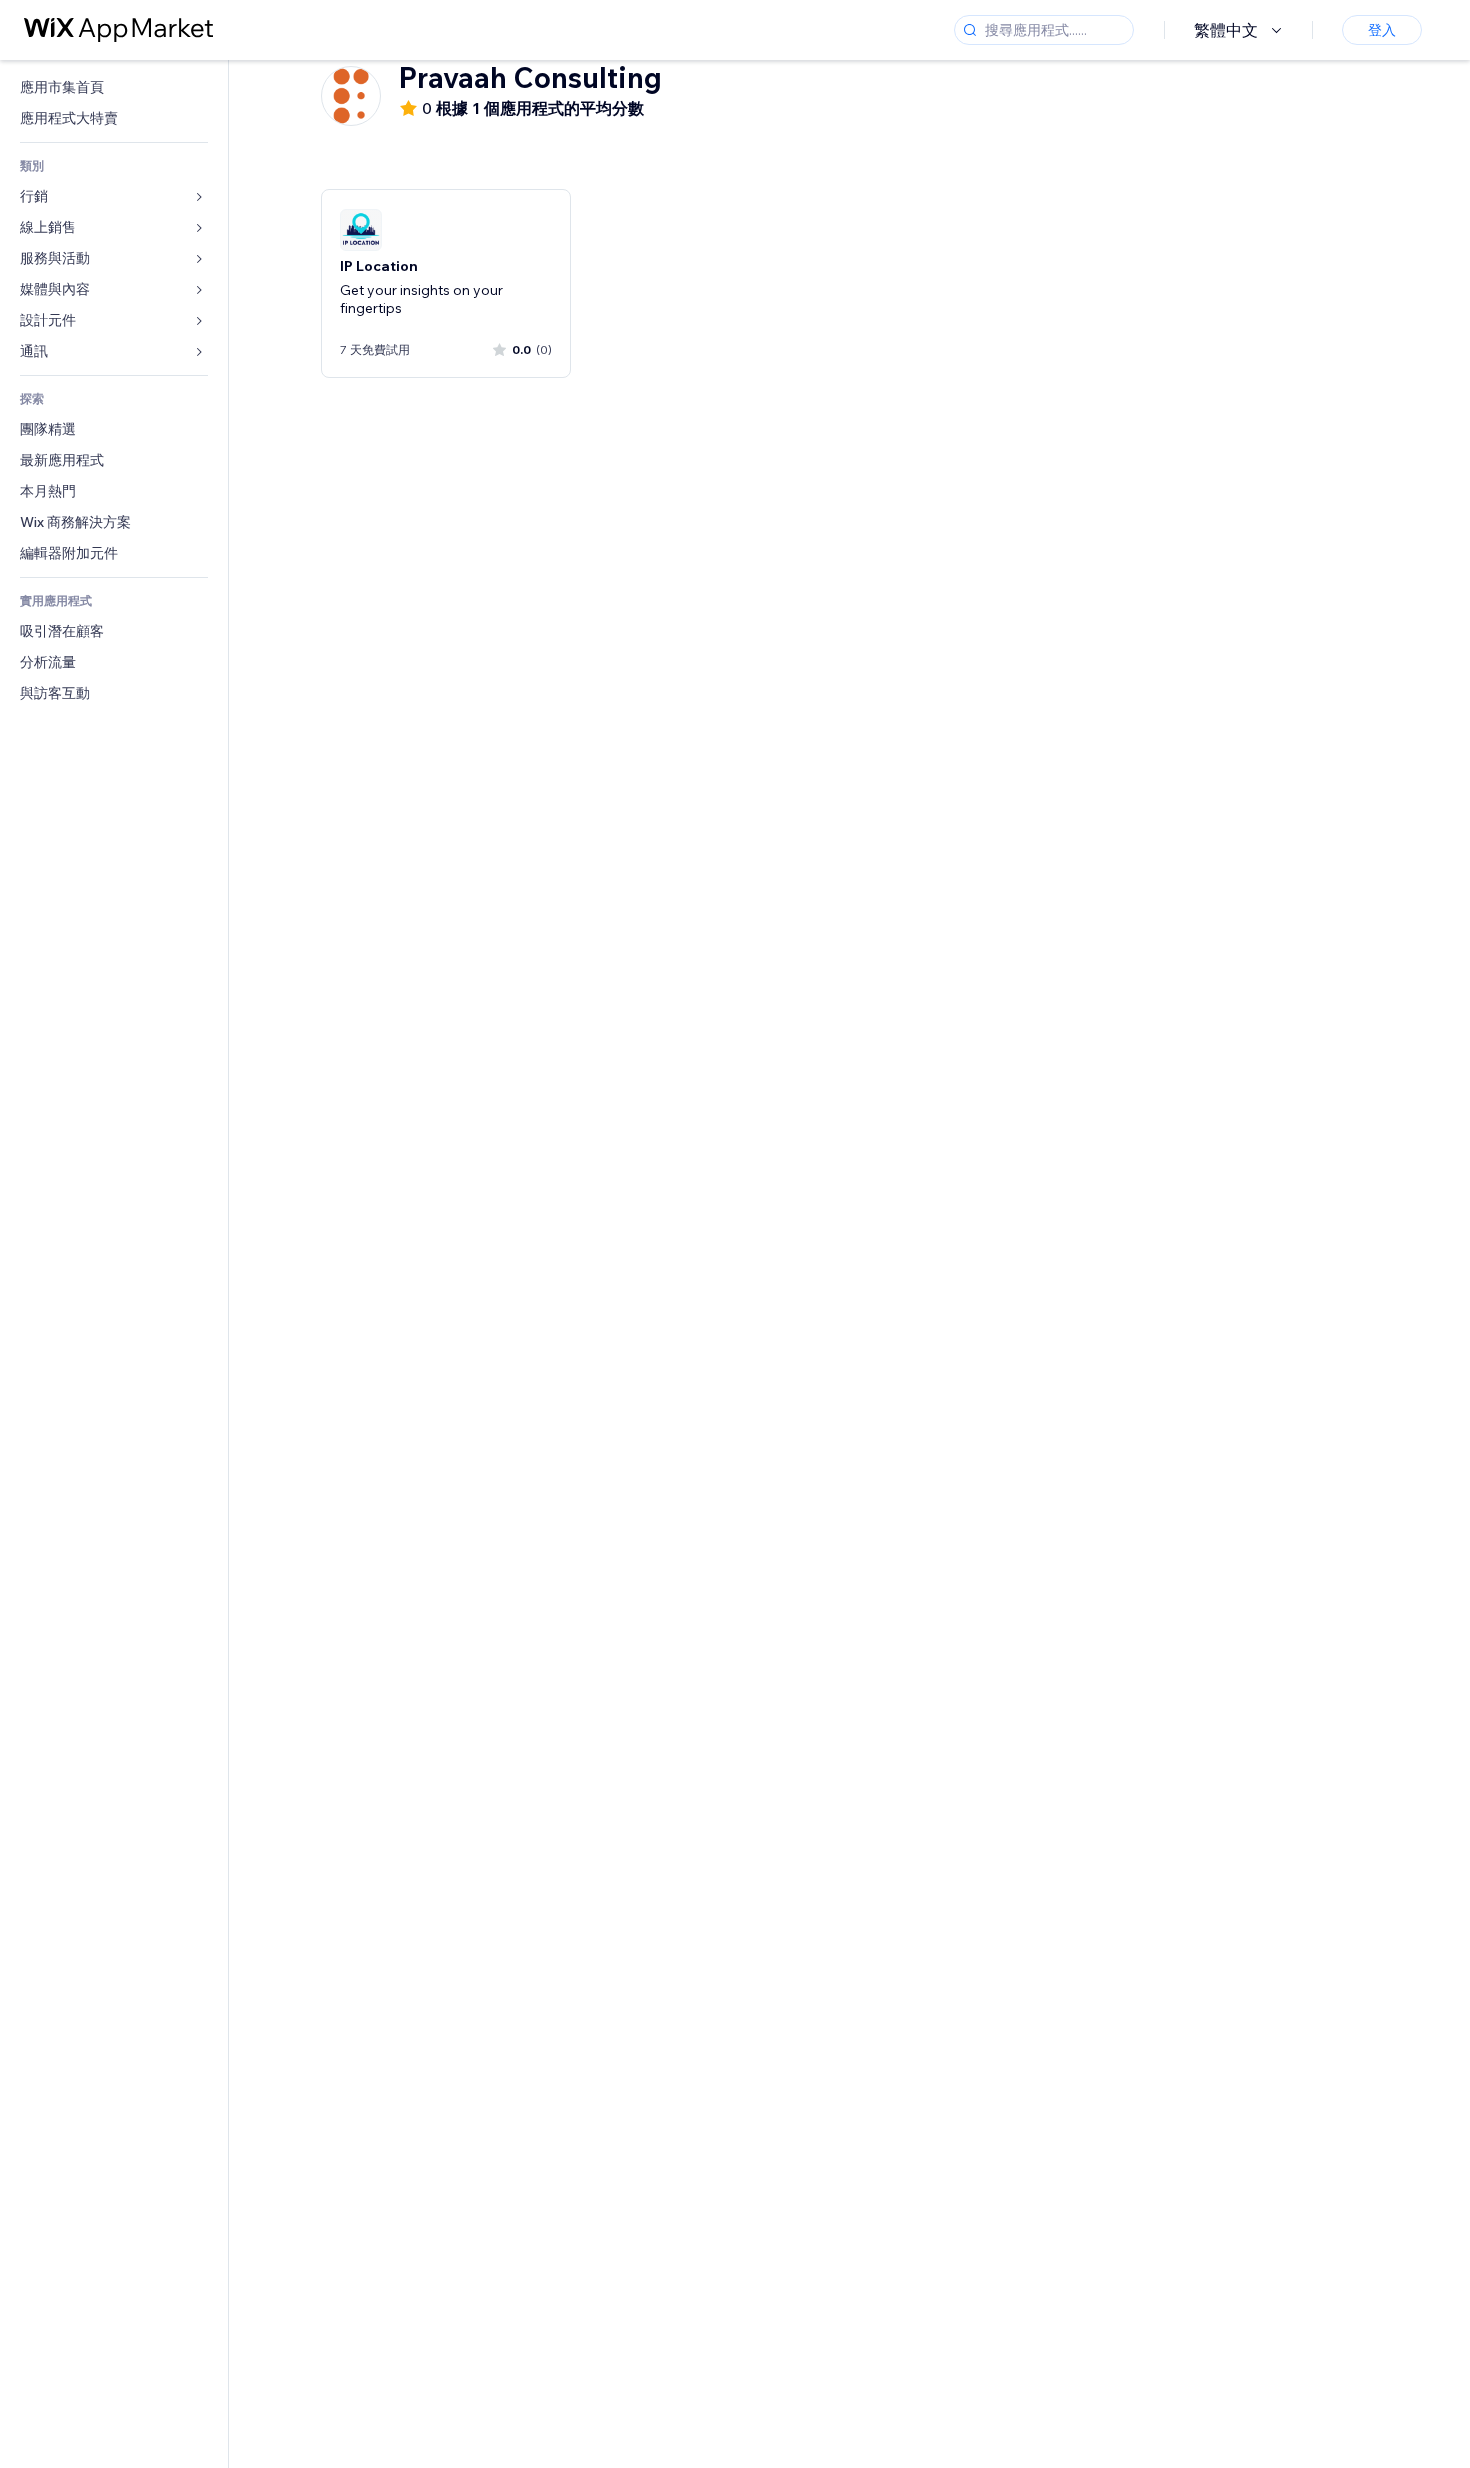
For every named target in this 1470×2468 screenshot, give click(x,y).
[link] (114, 87)
